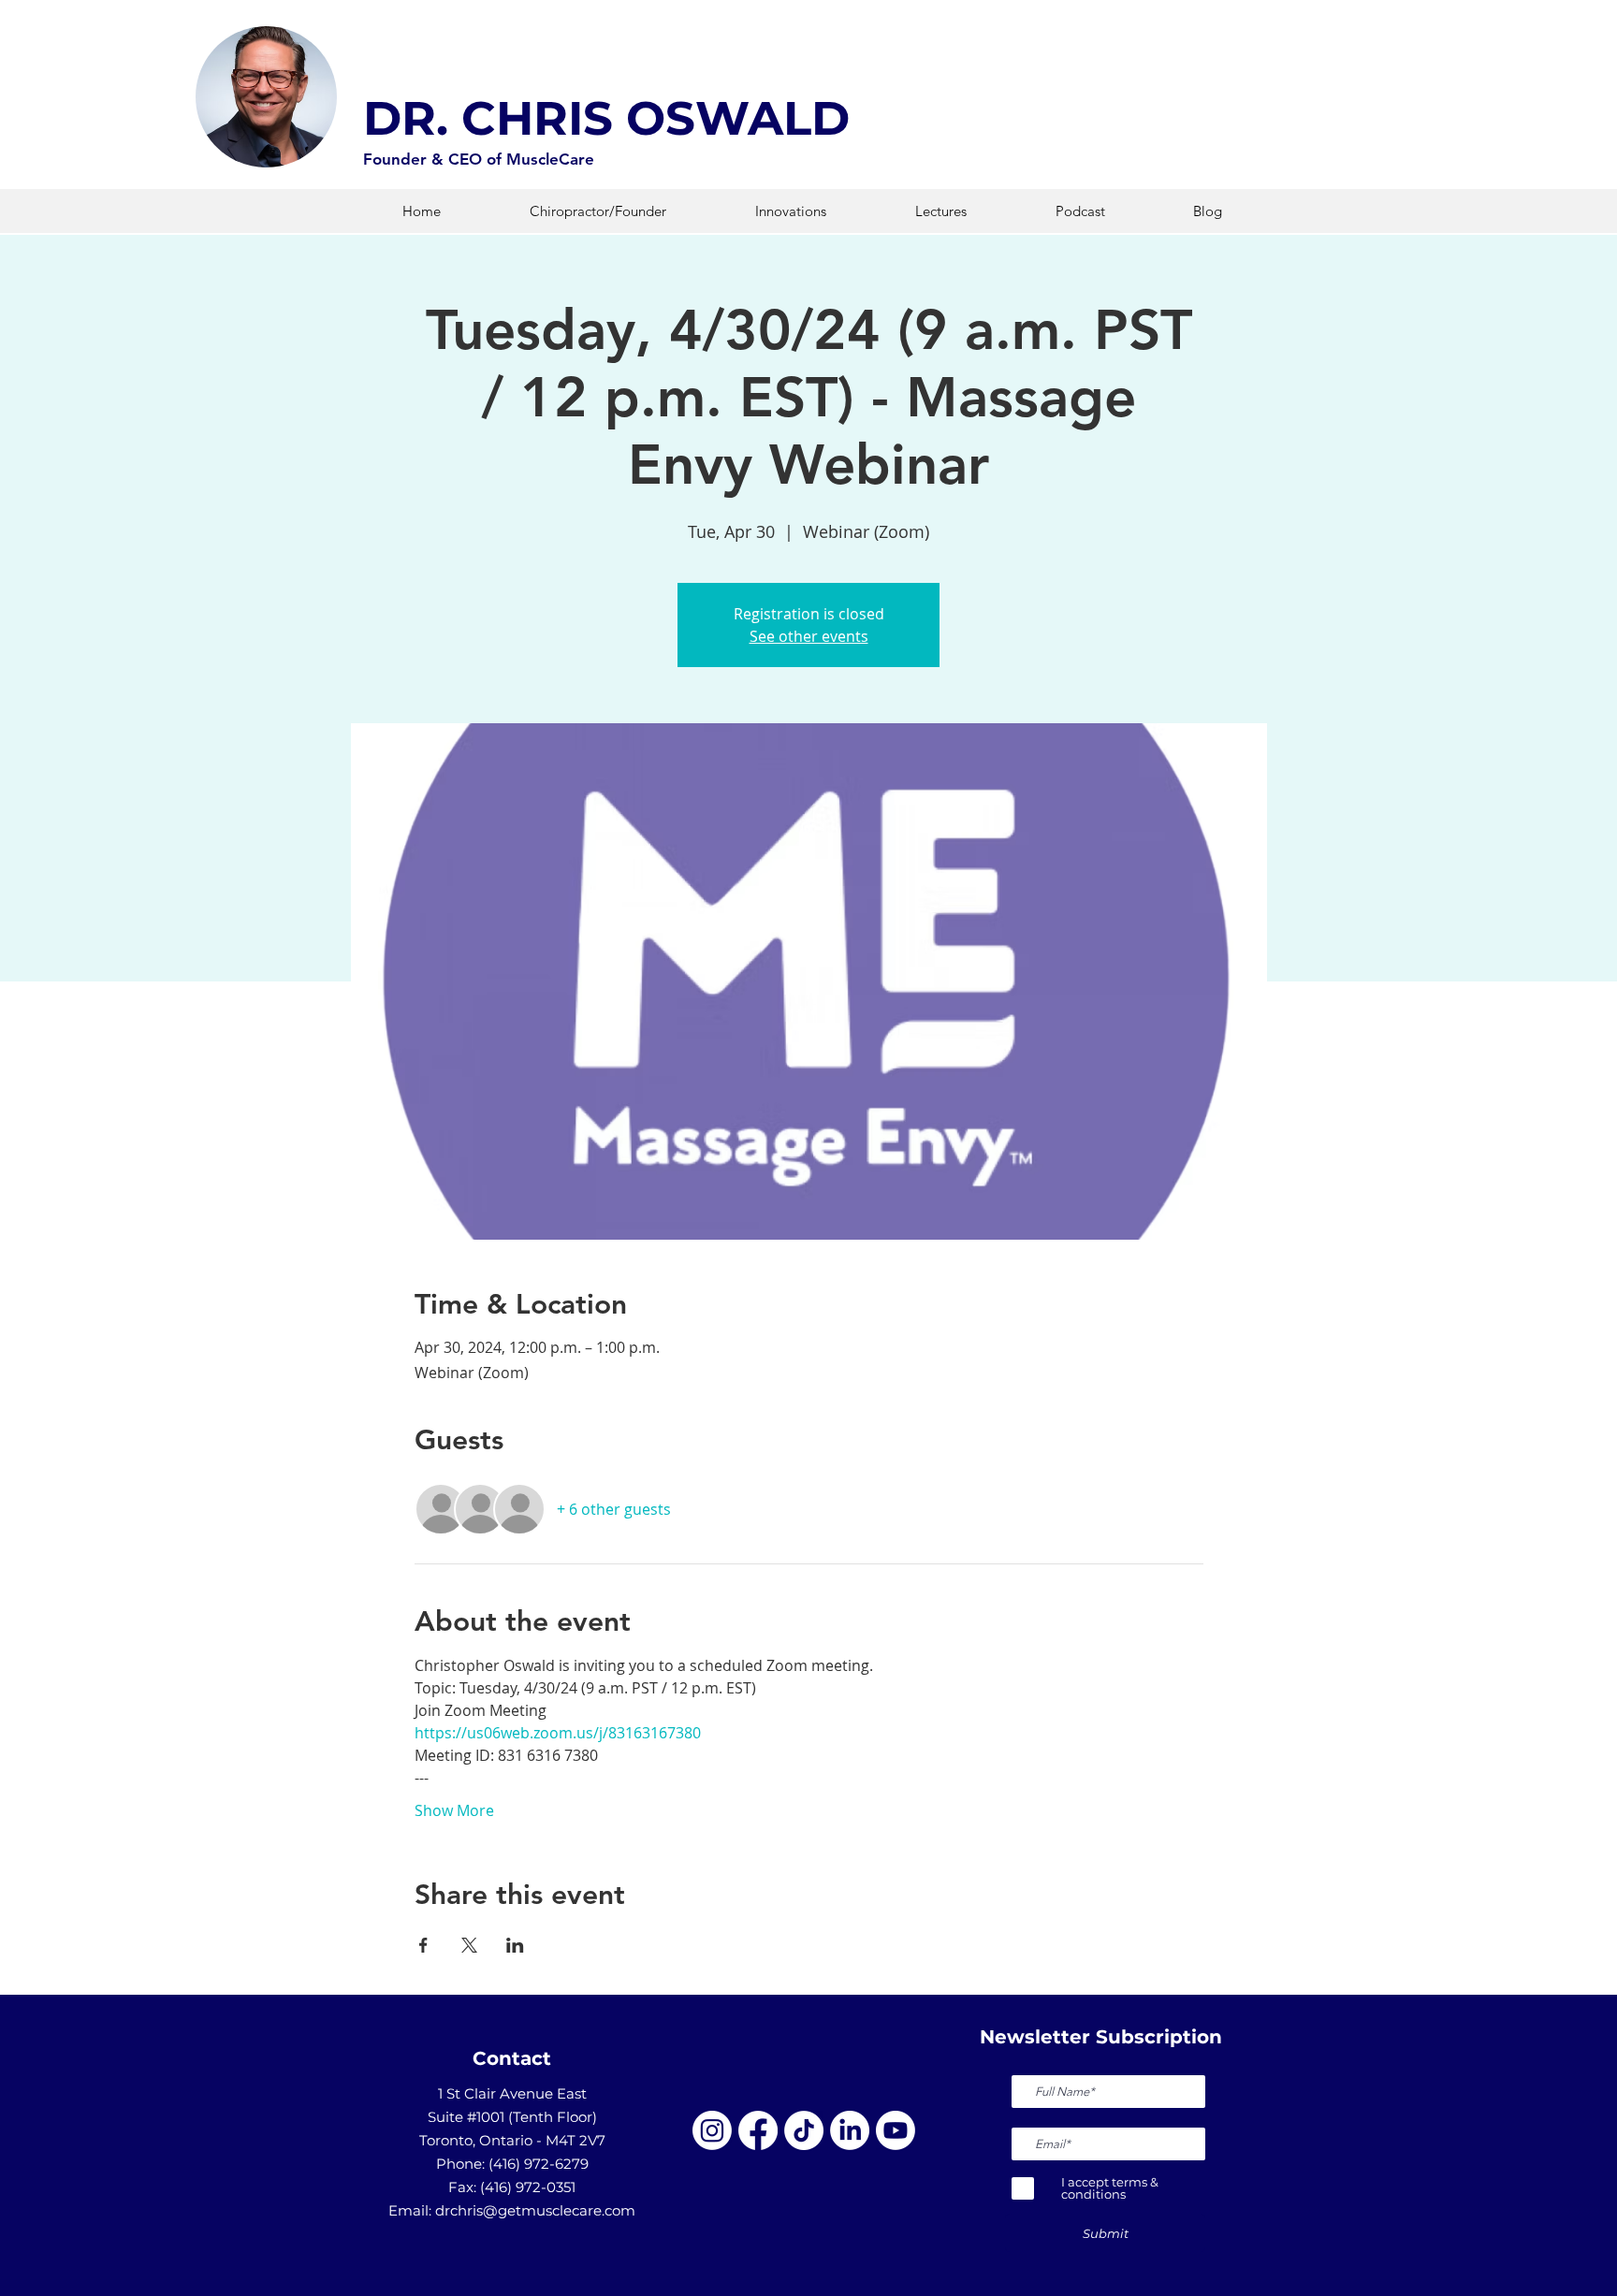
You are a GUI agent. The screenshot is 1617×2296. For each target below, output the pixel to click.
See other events (809, 636)
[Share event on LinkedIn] (515, 1945)
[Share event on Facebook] (423, 1945)
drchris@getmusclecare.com (535, 2210)
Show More (454, 1810)
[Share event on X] (469, 1945)
